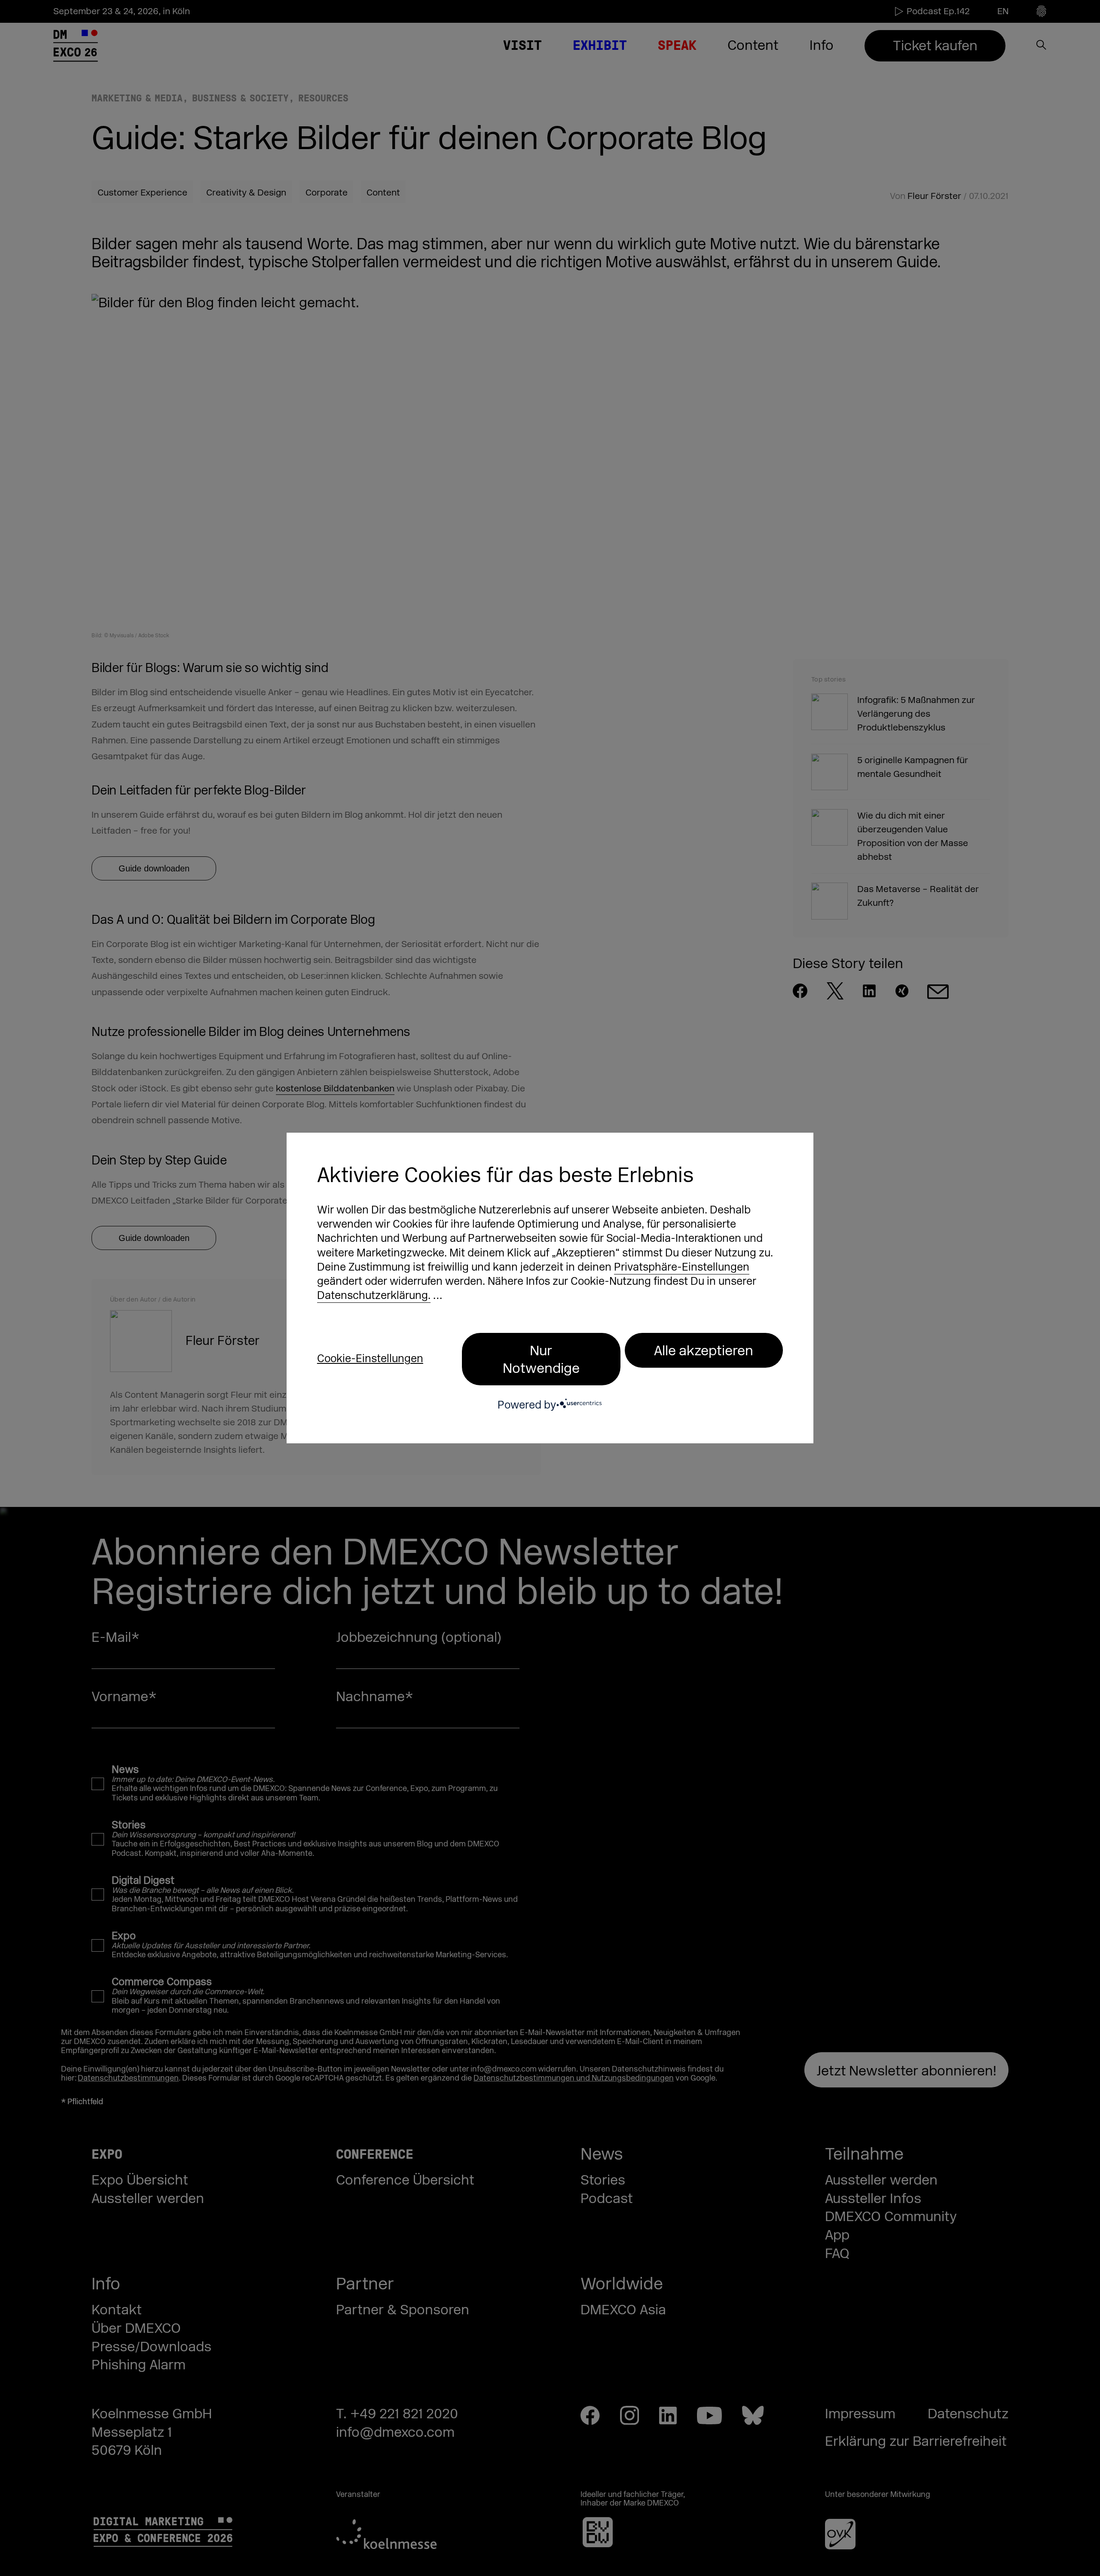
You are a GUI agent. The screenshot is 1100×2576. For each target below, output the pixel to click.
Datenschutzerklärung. (374, 1296)
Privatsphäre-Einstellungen (682, 1267)
